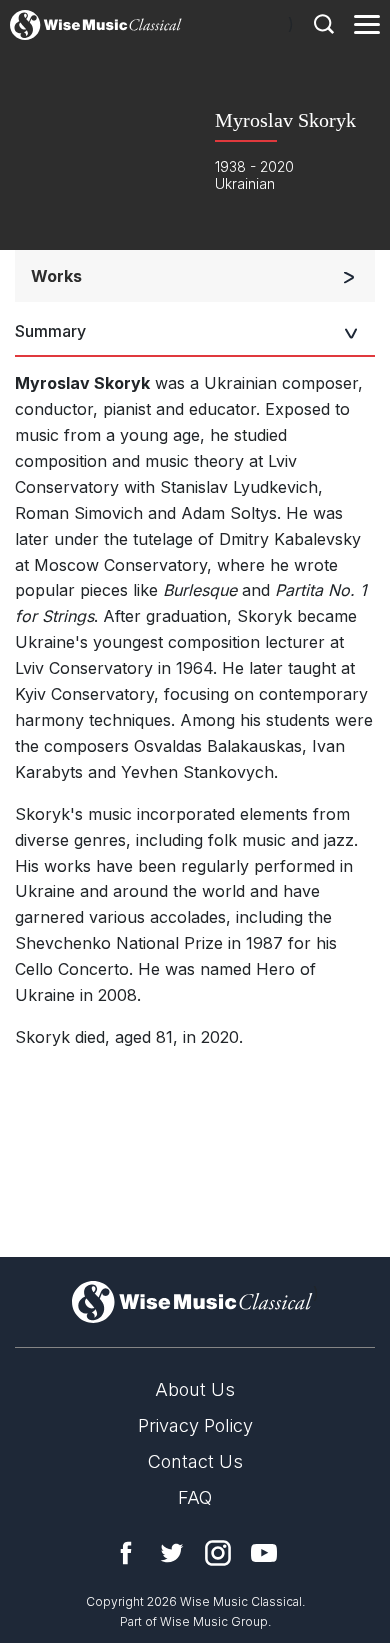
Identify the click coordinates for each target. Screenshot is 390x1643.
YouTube (264, 1553)
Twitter (172, 1553)
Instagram (218, 1553)
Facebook (126, 1553)
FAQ (195, 1497)
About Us (195, 1389)
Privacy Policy (195, 1425)
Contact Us (195, 1461)
